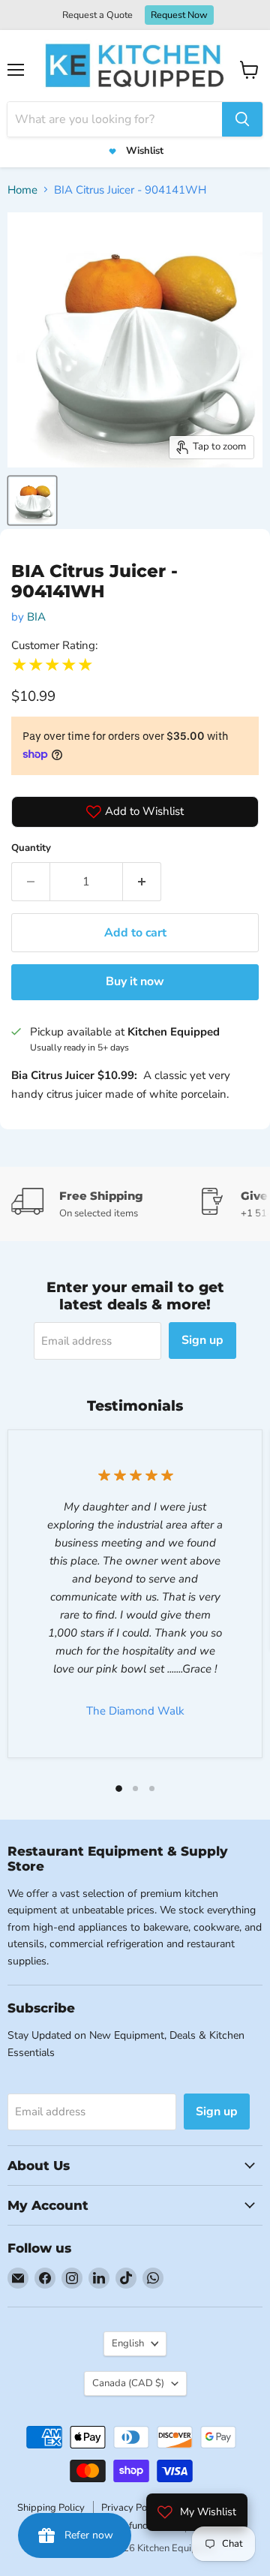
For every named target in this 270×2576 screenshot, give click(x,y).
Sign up (202, 1340)
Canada (128, 2383)
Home (22, 190)
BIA (36, 617)
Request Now (179, 15)
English (128, 2343)
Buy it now (135, 981)
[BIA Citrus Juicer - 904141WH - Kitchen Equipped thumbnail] (32, 500)
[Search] (242, 119)
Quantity (31, 848)
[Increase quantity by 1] (142, 882)
